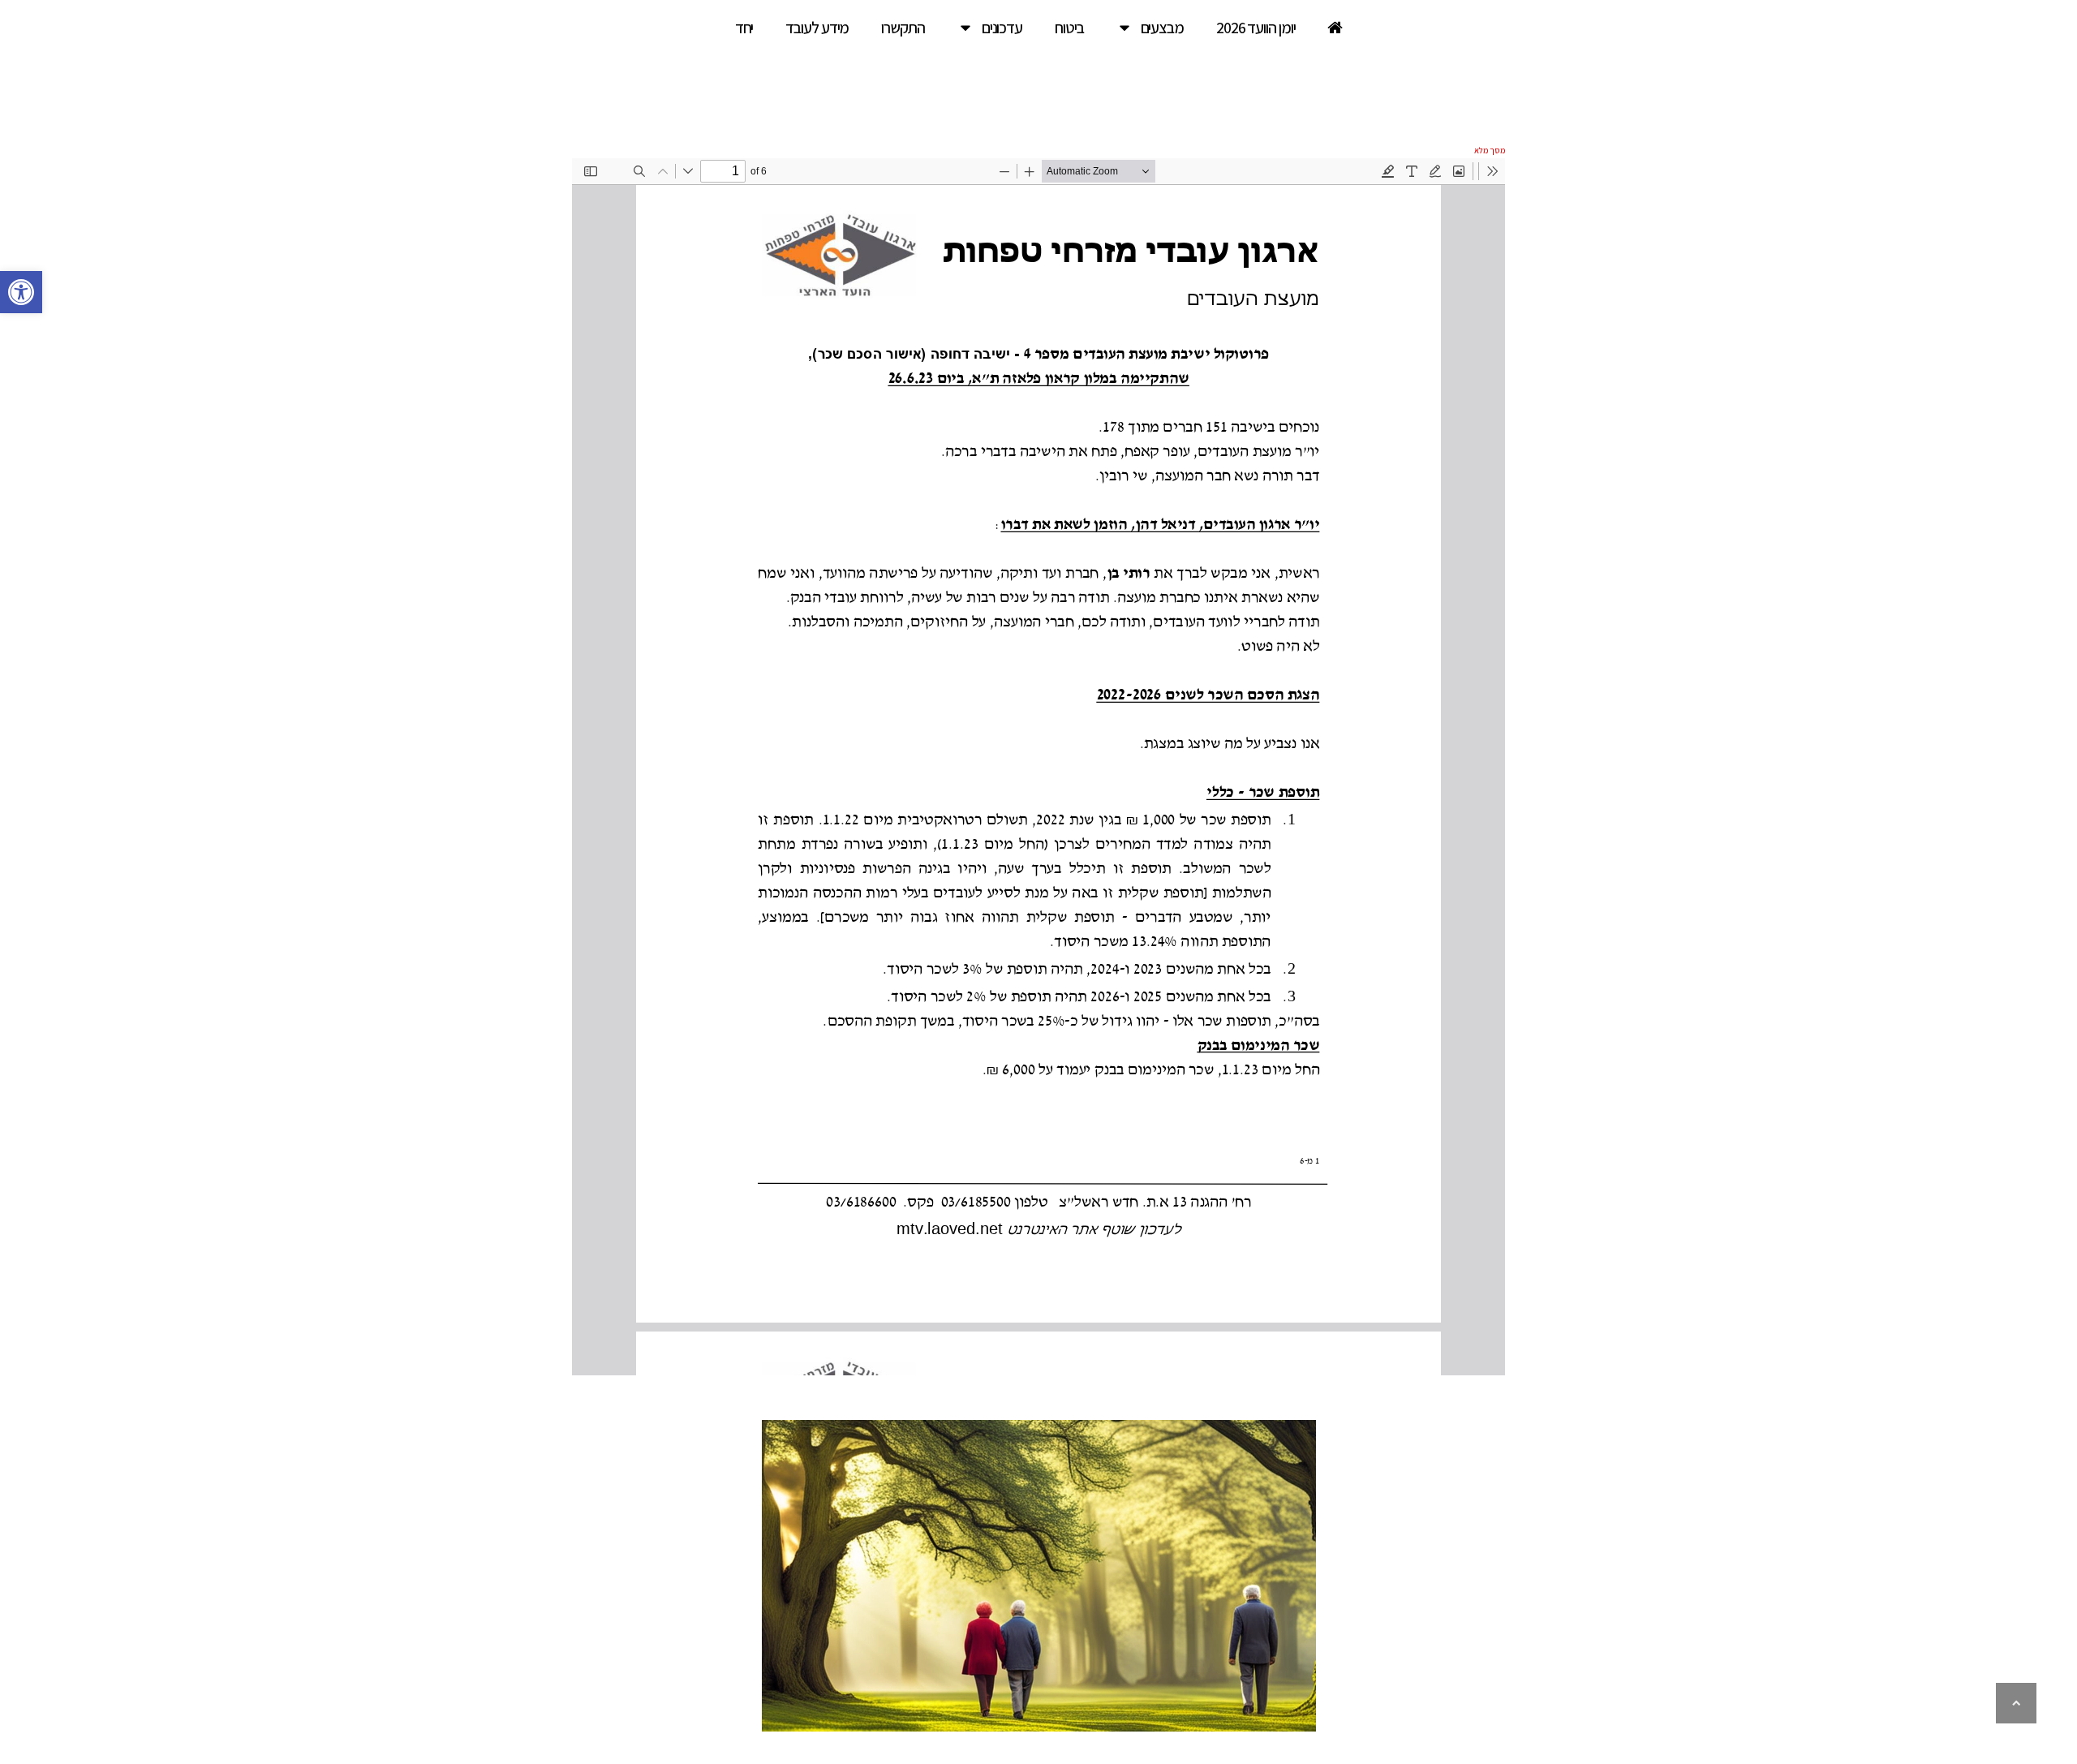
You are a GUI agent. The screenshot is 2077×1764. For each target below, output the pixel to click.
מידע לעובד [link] (817, 28)
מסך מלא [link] (1490, 150)
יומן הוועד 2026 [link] (1256, 28)
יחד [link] (744, 28)
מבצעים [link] (1162, 28)
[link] (21, 292)
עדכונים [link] (1002, 28)
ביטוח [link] (1069, 28)
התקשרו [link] (903, 28)
